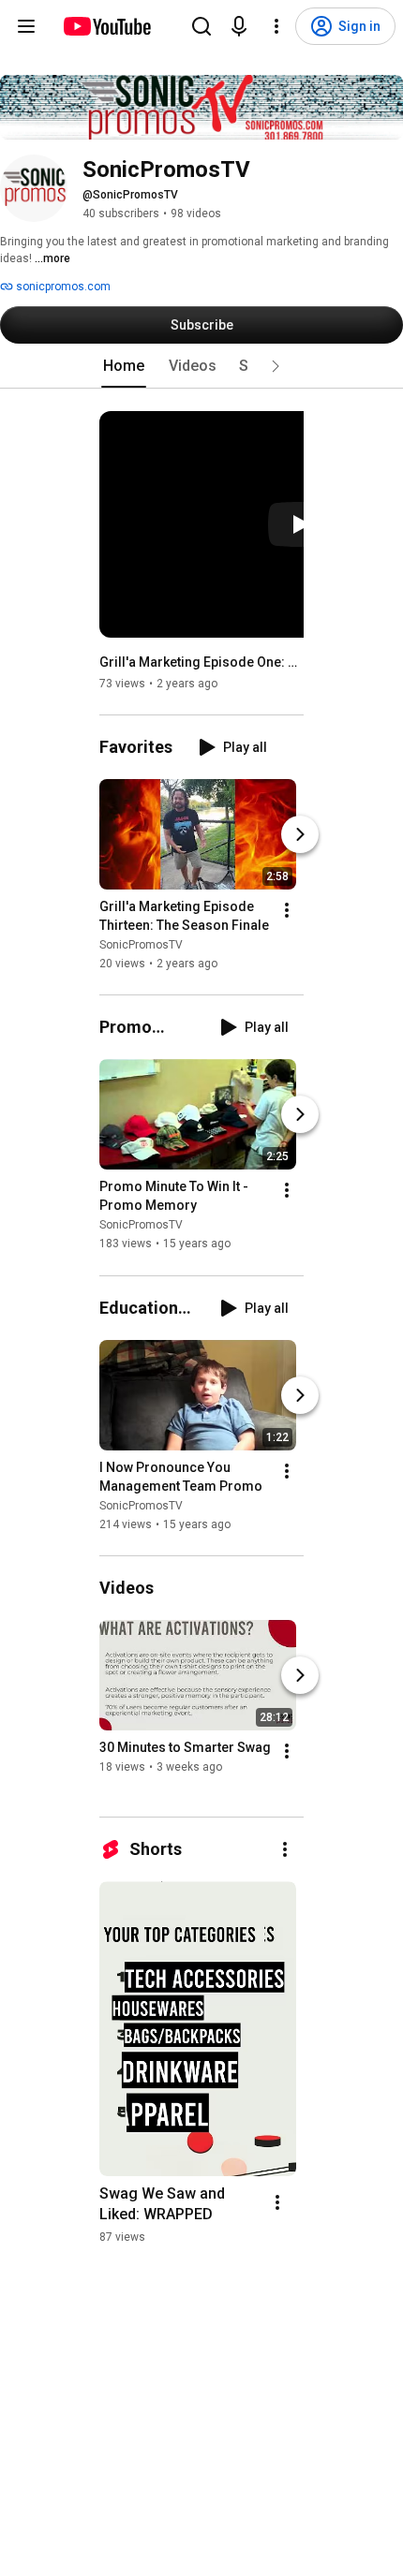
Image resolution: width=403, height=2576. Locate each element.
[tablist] (201, 366)
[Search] (201, 26)
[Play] (300, 524)
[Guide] (26, 26)
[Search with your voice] (239, 26)
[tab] (124, 366)
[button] (276, 366)
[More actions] (287, 910)
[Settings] (276, 26)
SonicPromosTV (141, 945)
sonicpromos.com (62, 287)
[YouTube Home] (106, 26)
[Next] (300, 834)
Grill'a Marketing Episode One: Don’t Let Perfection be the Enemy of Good (202, 662)
